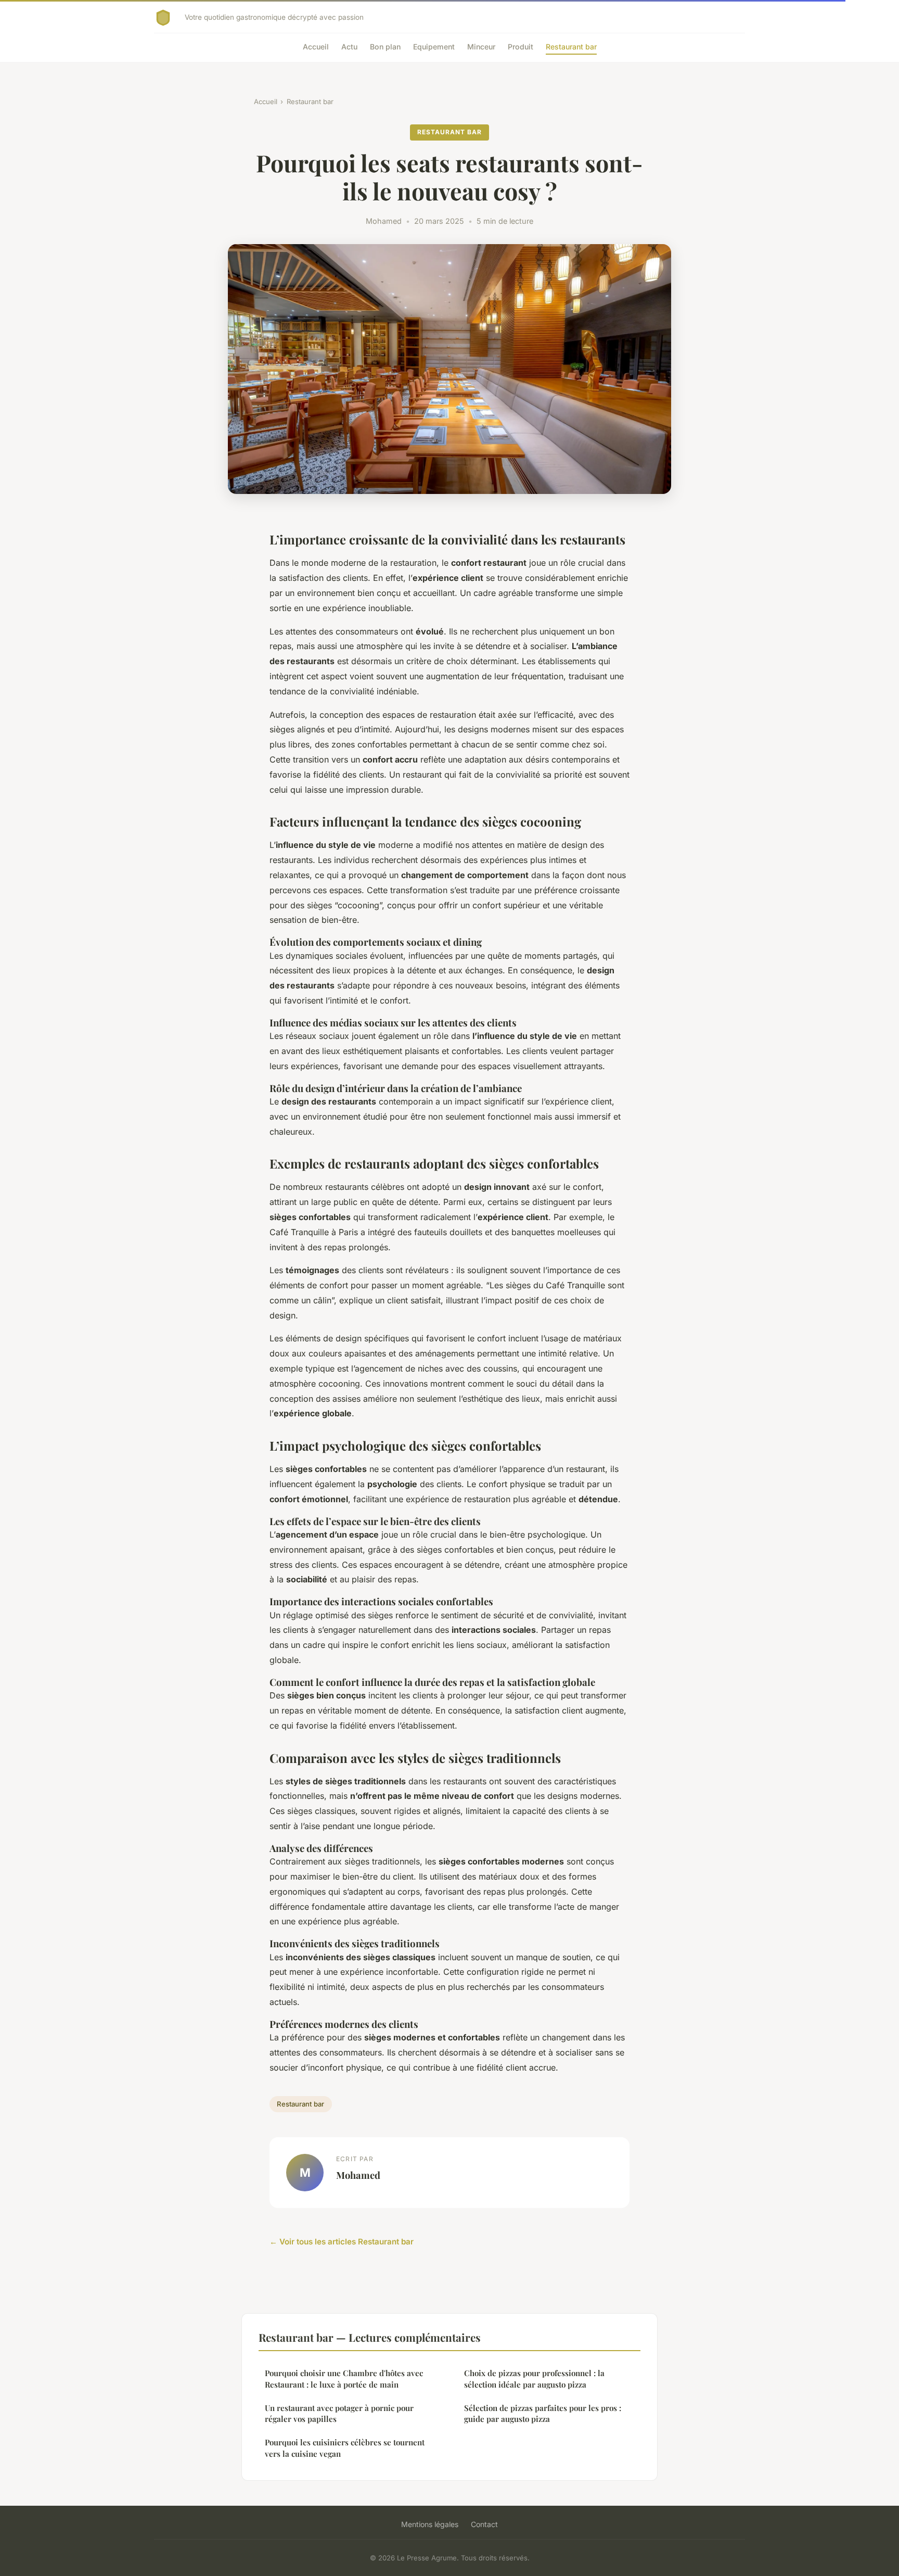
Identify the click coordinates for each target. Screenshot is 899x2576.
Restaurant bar (571, 47)
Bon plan (385, 47)
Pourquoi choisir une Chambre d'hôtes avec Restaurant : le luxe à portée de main (344, 2378)
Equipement (434, 47)
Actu (349, 47)
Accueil (316, 47)
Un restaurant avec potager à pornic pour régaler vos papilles (339, 2413)
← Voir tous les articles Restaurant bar (342, 2242)
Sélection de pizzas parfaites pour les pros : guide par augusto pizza (543, 2413)
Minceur (481, 47)
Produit (521, 47)
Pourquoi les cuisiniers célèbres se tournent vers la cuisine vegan (345, 2448)
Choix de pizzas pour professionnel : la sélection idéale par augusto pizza (534, 2378)
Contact (484, 2524)
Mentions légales (430, 2524)
